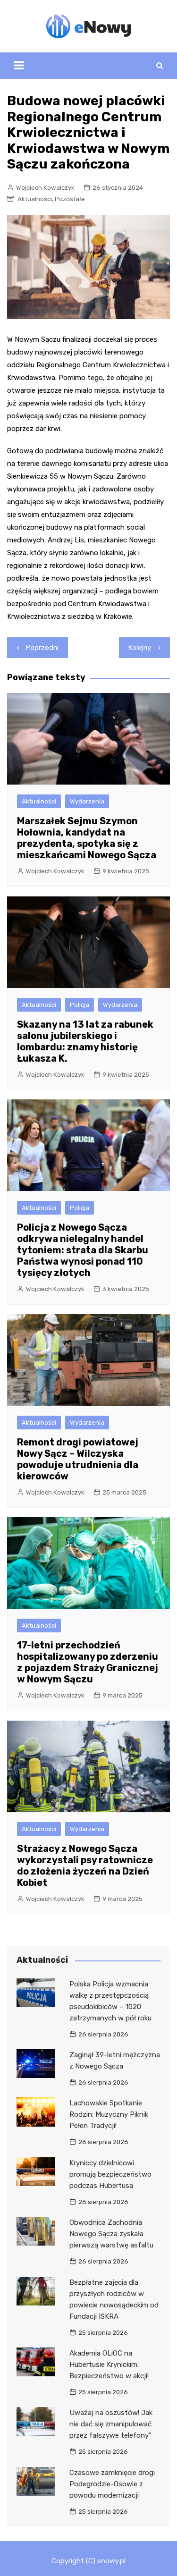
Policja (80, 1005)
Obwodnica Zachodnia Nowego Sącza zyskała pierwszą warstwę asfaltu (111, 2234)
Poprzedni (42, 648)
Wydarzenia (87, 801)
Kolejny (140, 648)
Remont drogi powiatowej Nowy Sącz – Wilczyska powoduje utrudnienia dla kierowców (78, 1459)
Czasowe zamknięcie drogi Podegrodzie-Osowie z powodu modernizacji (112, 2484)
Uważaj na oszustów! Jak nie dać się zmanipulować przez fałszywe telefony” (111, 2424)
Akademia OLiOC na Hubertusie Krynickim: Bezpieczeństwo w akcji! (109, 2365)
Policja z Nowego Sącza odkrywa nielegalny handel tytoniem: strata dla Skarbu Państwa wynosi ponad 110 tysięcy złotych (83, 1250)
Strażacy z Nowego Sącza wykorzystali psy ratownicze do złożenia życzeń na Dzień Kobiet (85, 1866)
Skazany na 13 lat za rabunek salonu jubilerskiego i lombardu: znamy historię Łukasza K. (85, 1041)
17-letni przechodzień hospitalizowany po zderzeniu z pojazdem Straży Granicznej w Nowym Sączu (88, 1662)
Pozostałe (70, 199)
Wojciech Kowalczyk (45, 188)
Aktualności (35, 199)
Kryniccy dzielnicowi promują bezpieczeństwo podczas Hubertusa (110, 2174)
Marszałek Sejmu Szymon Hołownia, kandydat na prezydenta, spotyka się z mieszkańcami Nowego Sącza (87, 838)
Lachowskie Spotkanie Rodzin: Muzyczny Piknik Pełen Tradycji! (109, 2114)
